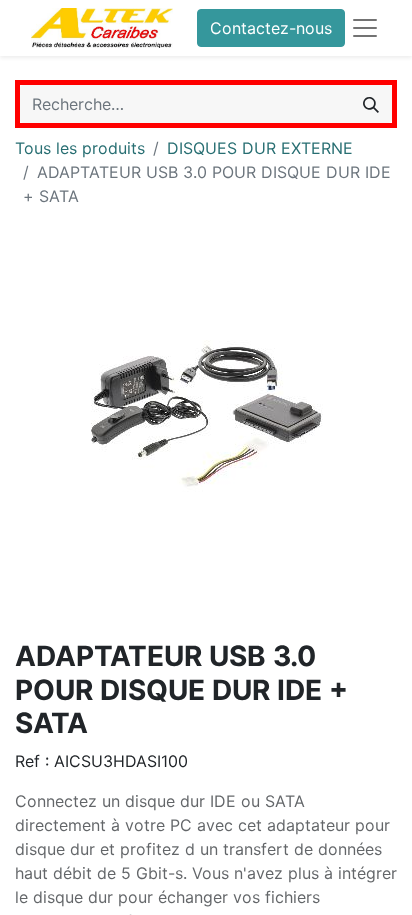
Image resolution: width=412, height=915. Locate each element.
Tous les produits (80, 148)
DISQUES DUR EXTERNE (260, 148)
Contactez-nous (271, 28)
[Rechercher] (371, 104)
